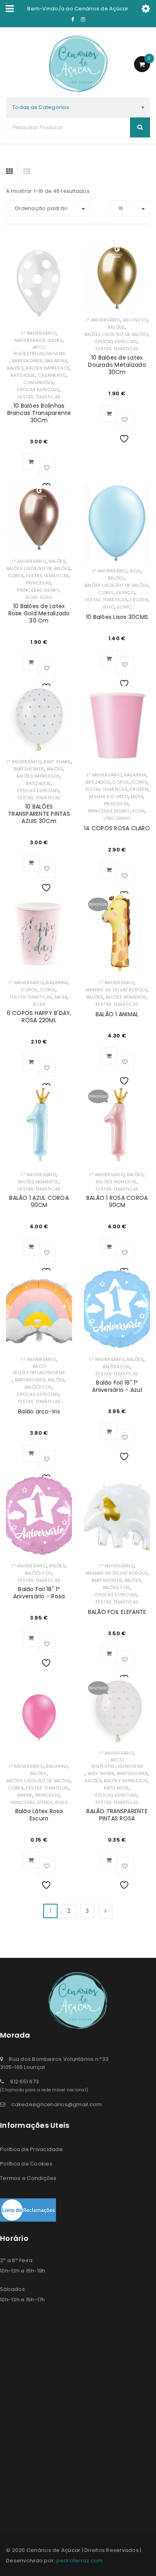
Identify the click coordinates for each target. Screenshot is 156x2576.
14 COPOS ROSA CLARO (117, 828)
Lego (108, 607)
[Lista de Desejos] (47, 468)
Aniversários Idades (39, 340)
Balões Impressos (48, 368)
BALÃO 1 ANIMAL (117, 1014)
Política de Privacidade (31, 2149)
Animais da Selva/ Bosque (116, 990)
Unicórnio (117, 818)
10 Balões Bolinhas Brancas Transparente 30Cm (39, 413)
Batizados (23, 375)
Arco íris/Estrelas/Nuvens (39, 350)
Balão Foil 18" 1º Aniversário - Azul (117, 1386)
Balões (15, 368)
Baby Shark (57, 762)
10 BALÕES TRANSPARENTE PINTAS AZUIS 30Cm (39, 814)
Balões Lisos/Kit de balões (117, 334)
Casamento (52, 375)
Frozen (139, 600)
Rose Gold (39, 597)
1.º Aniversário (38, 333)
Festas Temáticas (39, 397)
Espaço (126, 592)
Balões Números (126, 997)
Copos (121, 782)
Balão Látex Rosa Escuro (39, 1815)
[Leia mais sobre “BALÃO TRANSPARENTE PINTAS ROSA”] (109, 1860)
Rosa (139, 811)
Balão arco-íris (39, 1411)
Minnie (25, 1795)
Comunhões (38, 382)
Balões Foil (39, 1387)
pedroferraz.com (80, 2561)
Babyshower (27, 361)
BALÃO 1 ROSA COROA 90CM (117, 1201)
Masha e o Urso (109, 797)
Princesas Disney (38, 590)
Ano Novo (135, 320)
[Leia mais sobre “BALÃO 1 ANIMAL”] (109, 1056)
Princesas (38, 583)
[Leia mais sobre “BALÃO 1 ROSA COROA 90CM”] (109, 1247)
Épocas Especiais (38, 390)
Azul (135, 571)
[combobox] (78, 107)
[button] (31, 462)
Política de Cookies (26, 2164)
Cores (16, 576)
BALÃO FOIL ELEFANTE (117, 1612)
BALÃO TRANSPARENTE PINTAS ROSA (117, 1815)
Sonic (124, 607)
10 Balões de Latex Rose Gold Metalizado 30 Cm (39, 613)
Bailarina (56, 361)
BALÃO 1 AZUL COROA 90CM (39, 1201)
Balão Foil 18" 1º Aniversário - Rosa (39, 1593)
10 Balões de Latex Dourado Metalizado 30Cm (117, 365)
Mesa (137, 797)
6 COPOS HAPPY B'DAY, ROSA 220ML (39, 1017)
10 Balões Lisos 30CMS (117, 617)
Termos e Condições (28, 2178)
